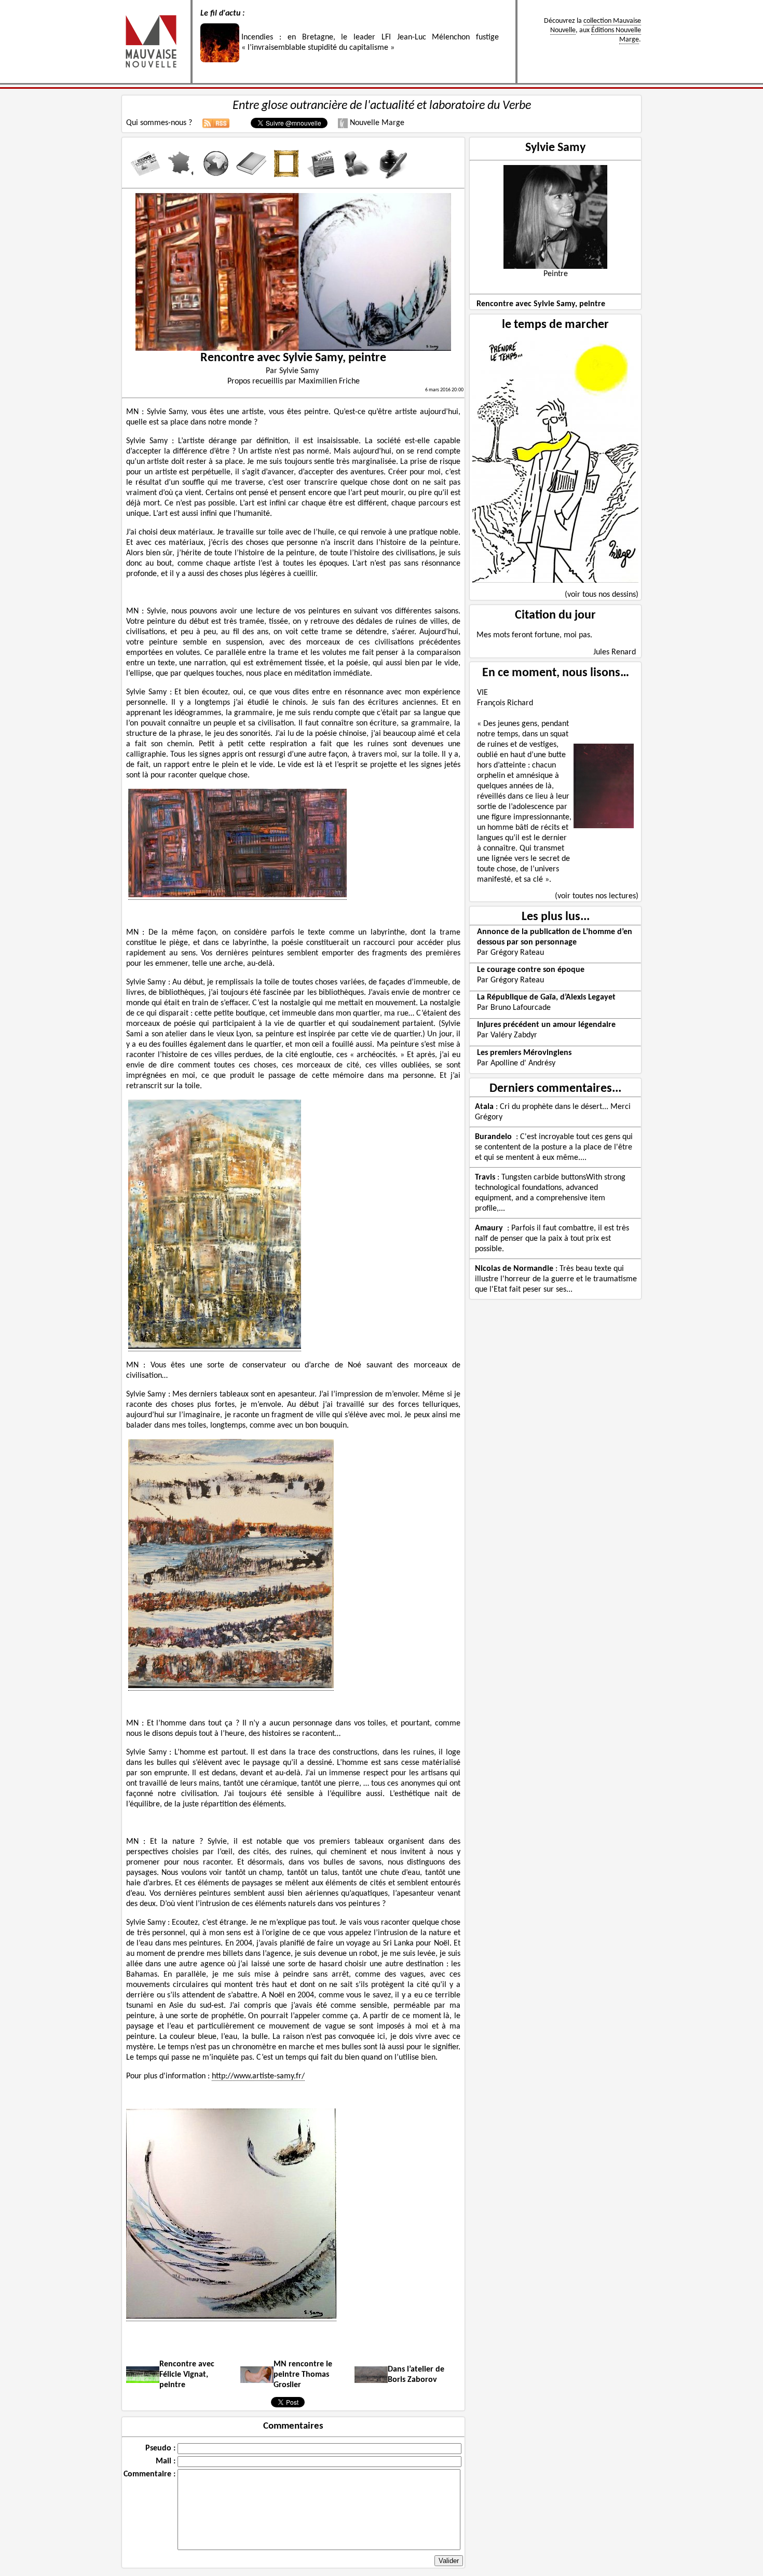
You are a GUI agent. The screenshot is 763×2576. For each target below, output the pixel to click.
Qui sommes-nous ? (159, 123)
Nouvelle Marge (376, 123)
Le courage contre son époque (531, 970)
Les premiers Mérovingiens (524, 1053)
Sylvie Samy (555, 148)
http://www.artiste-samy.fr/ (258, 2076)
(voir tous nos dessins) (602, 595)
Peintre (556, 274)
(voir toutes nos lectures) (597, 896)
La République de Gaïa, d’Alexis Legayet (546, 997)
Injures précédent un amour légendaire (546, 1025)
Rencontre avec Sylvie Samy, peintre (541, 304)
